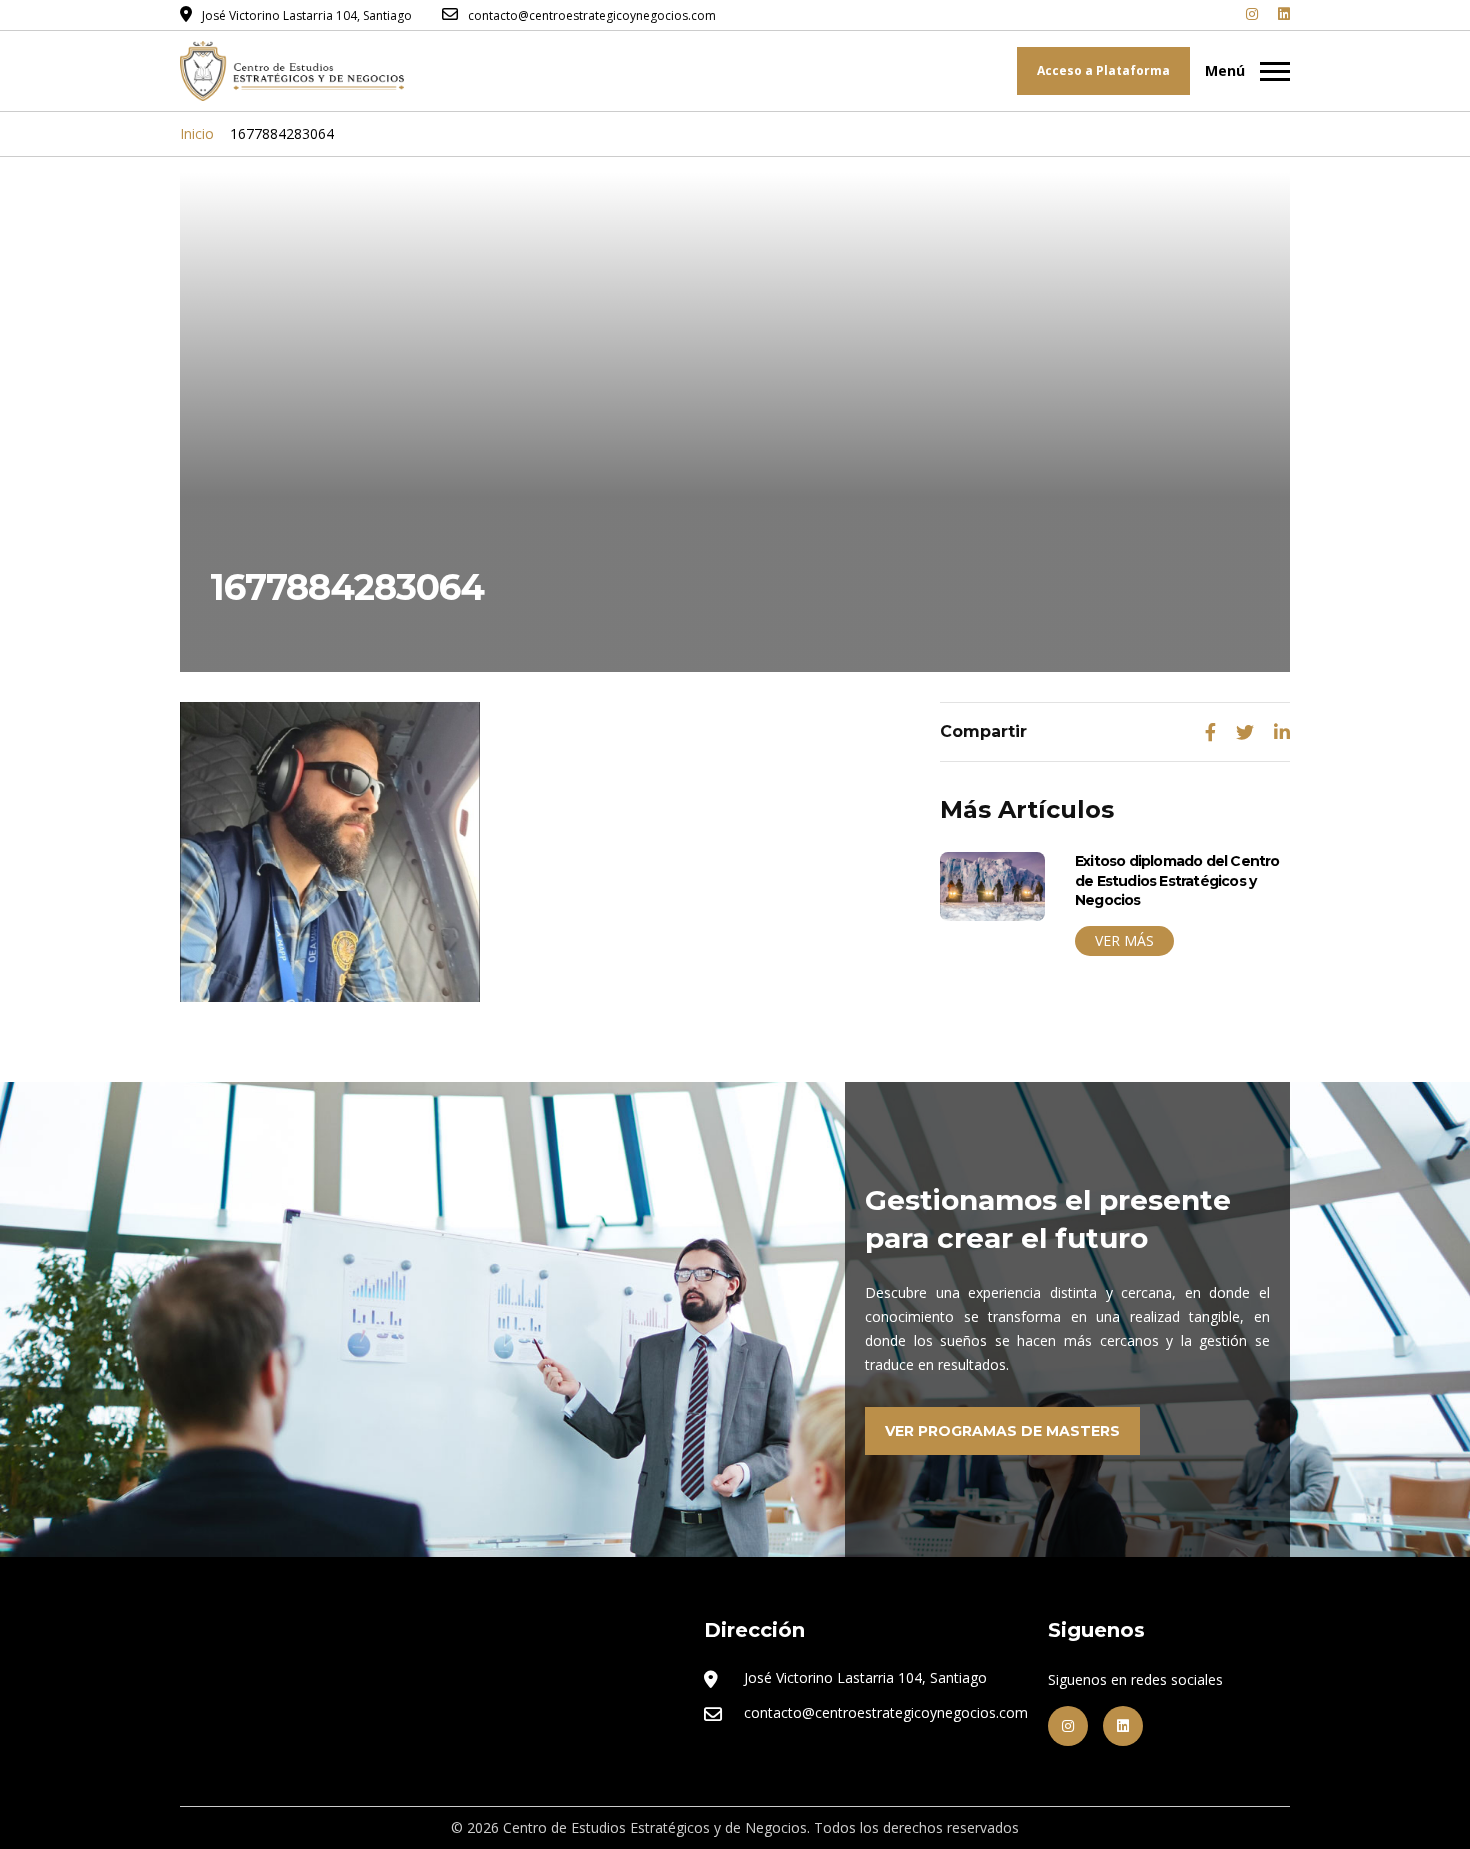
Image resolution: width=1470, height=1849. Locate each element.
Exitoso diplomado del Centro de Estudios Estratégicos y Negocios (1177, 880)
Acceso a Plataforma (1103, 70)
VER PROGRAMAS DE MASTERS (1002, 1431)
